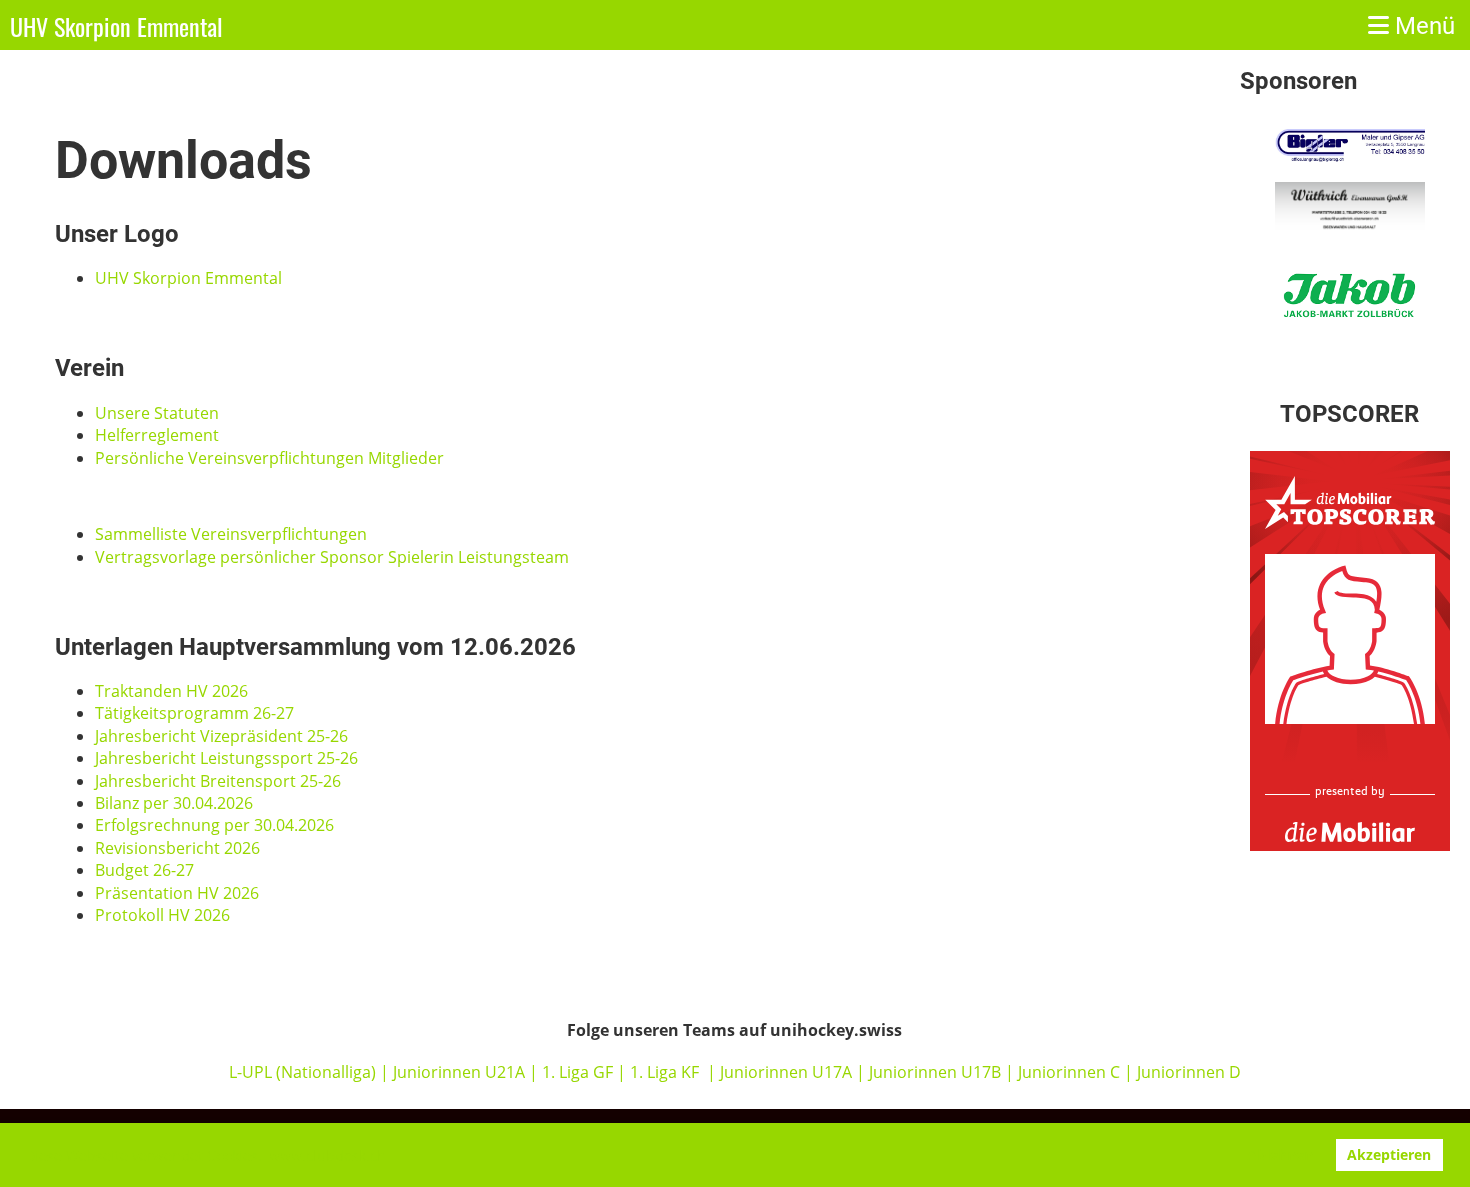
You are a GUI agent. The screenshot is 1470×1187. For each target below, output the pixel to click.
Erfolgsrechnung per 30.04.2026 (214, 825)
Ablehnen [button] (1280, 1154)
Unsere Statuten (157, 413)
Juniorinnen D (1189, 1072)
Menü (1422, 26)
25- (318, 736)
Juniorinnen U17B (935, 1072)
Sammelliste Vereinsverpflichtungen (231, 534)
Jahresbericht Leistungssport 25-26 (226, 758)
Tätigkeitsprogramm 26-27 (194, 713)
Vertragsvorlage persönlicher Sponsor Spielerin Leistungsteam (332, 557)
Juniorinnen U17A (786, 1072)
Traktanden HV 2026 (171, 691)
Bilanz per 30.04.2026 (174, 803)
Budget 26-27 (144, 870)
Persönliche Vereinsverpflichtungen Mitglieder (269, 458)
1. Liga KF (664, 1072)
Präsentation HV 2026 (177, 893)
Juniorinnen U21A (461, 1072)
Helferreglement (157, 435)
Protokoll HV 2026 (162, 915)
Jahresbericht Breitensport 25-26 (218, 781)
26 (339, 736)
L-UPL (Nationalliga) (302, 1072)
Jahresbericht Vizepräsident (201, 736)
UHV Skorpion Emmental (116, 27)
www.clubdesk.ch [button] (327, 1155)
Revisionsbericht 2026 (177, 848)
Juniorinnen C (1067, 1072)
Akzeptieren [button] (1389, 1154)
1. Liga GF (579, 1072)
